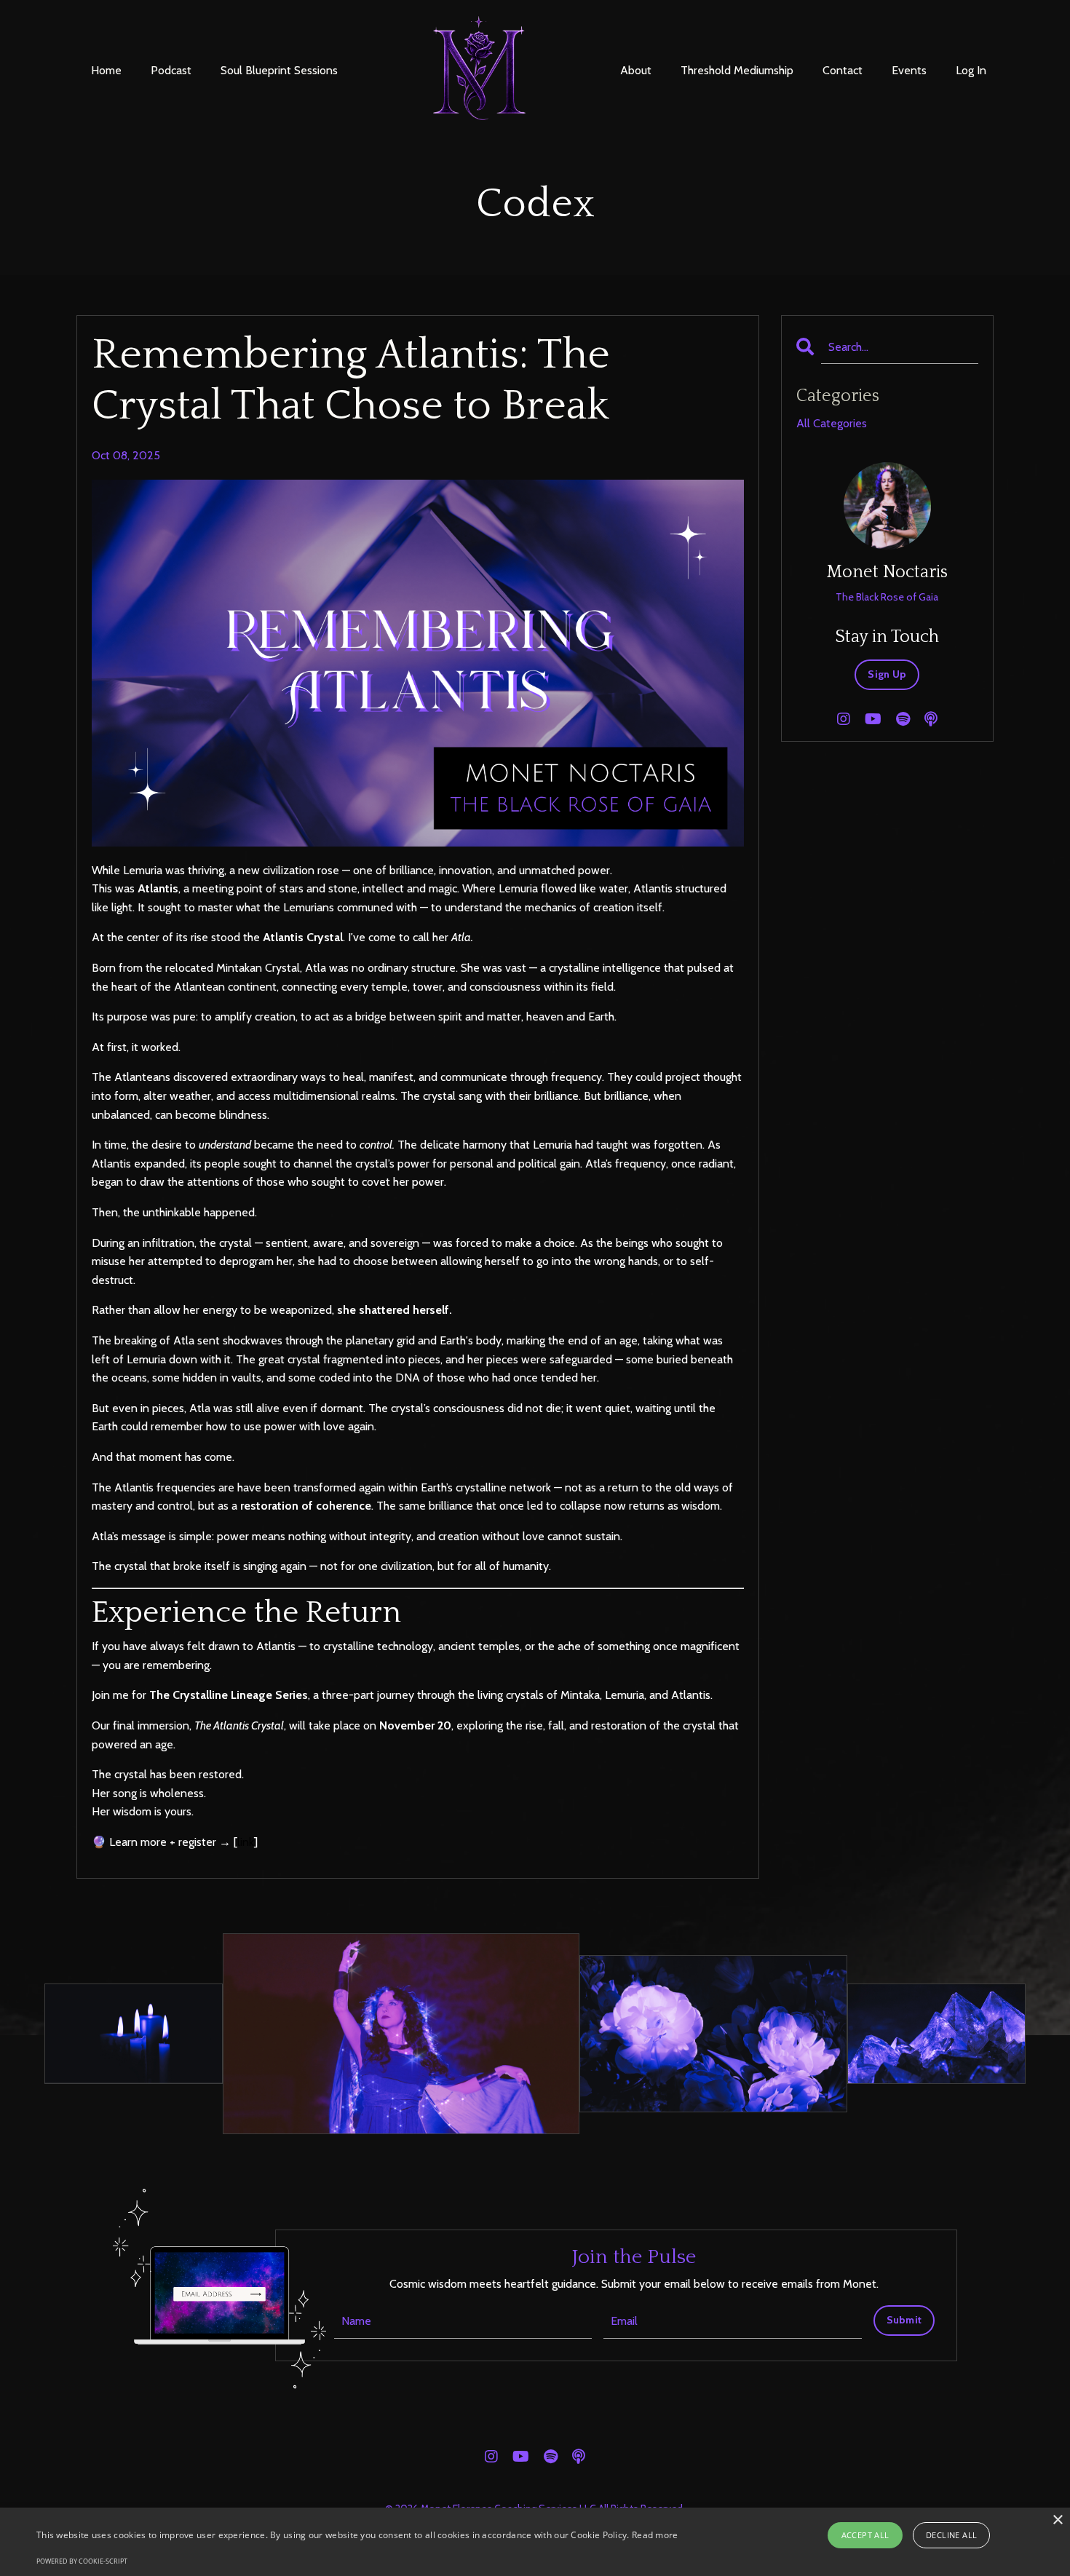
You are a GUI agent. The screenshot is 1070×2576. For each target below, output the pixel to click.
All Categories (832, 423)
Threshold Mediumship (737, 70)
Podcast (171, 70)
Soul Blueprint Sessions (279, 70)
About (636, 70)
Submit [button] (904, 2320)
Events (909, 70)
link (246, 1842)
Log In (971, 70)
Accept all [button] (865, 2535)
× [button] (1057, 2520)
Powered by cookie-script (82, 2561)
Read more (655, 2535)
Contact (843, 70)
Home (106, 70)
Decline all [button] (951, 2535)
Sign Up (887, 674)
